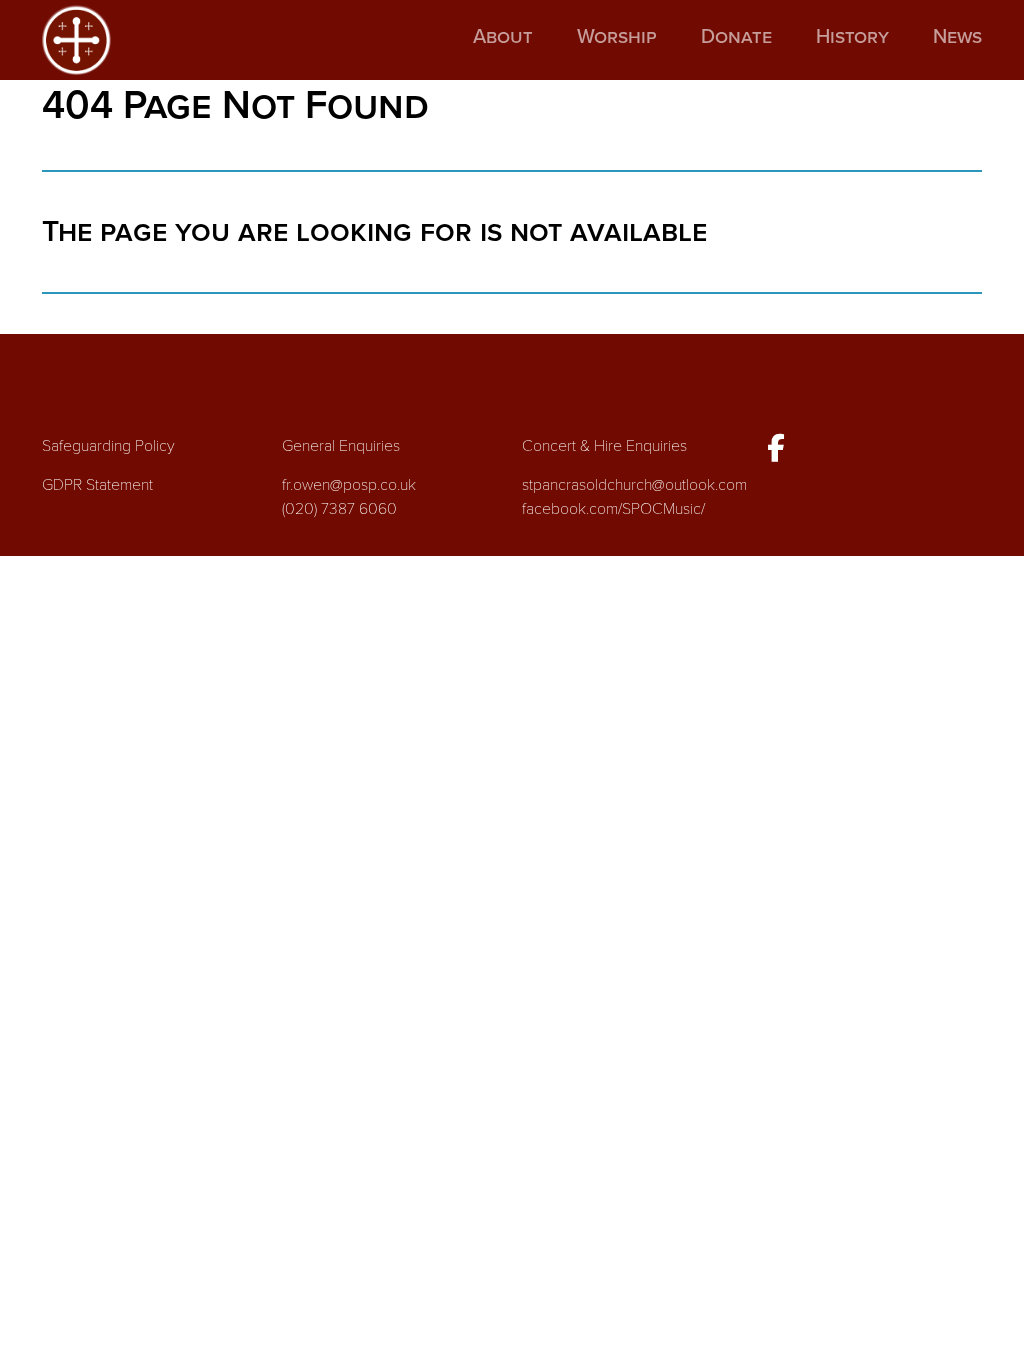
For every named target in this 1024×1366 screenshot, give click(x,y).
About (503, 37)
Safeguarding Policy (108, 446)
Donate (736, 37)
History (852, 37)
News (957, 37)
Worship (617, 37)
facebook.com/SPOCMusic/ (613, 509)
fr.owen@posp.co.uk (349, 485)
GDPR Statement (97, 485)
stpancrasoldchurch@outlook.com (634, 485)
